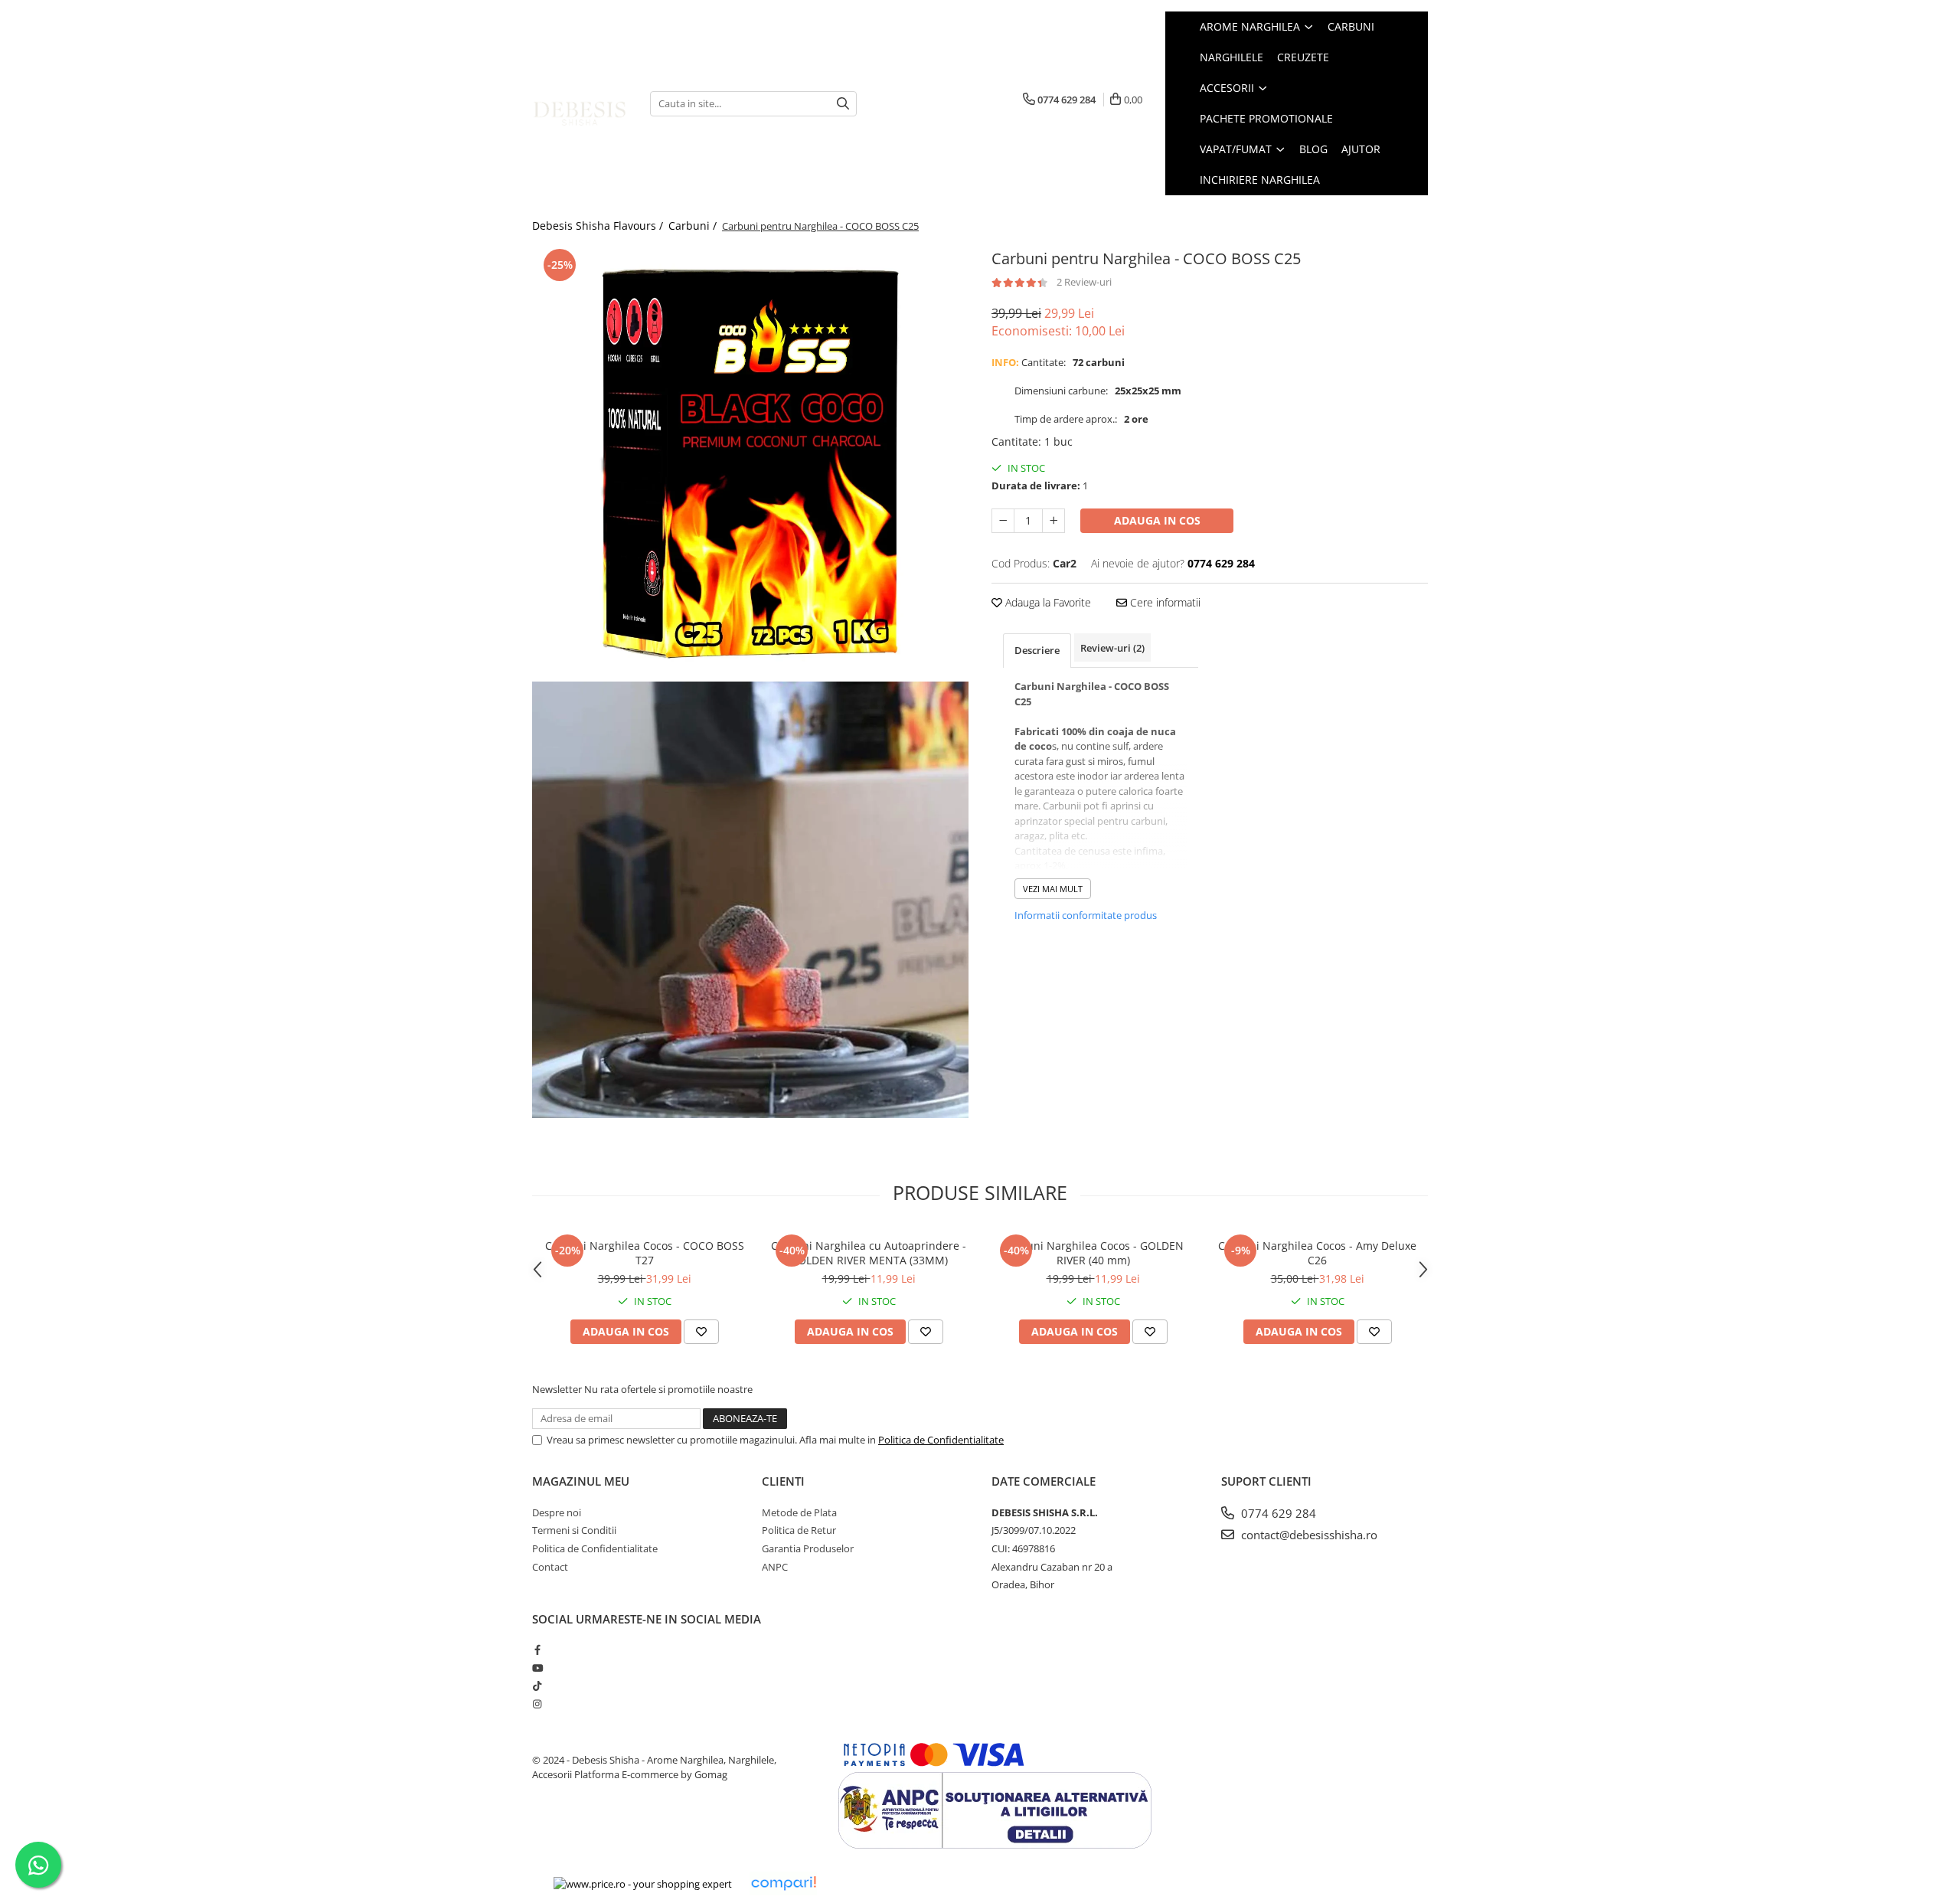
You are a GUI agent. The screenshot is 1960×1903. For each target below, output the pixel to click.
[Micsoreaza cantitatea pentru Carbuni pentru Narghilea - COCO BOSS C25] (1003, 521)
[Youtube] (537, 1668)
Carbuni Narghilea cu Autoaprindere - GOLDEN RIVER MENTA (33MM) (869, 1253)
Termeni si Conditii (574, 1530)
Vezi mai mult (1053, 889)
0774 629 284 (1277, 1513)
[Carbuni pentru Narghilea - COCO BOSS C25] (750, 463)
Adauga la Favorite (1047, 602)
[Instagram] (537, 1704)
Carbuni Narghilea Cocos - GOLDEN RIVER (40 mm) (1093, 1253)
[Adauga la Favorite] (701, 1332)
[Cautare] (843, 104)
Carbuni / (694, 226)
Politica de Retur (799, 1530)
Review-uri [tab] (1112, 648)
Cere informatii (1164, 602)
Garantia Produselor (808, 1548)
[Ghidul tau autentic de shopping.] (783, 1883)
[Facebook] (537, 1650)
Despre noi (557, 1512)
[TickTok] (537, 1686)
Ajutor (1361, 149)
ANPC (775, 1567)
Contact (550, 1567)
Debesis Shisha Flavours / (599, 226)
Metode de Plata (799, 1512)
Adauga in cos (1157, 520)
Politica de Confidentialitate (941, 1440)
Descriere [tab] (1037, 650)
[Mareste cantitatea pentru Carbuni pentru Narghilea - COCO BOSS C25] (1053, 521)
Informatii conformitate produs (1086, 915)
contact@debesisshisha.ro (1308, 1535)
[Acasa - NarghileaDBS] (580, 103)
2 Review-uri (1084, 282)
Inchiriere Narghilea (1260, 180)
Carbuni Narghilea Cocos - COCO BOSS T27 (645, 1253)
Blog (1313, 149)
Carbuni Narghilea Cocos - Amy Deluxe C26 (1317, 1253)
